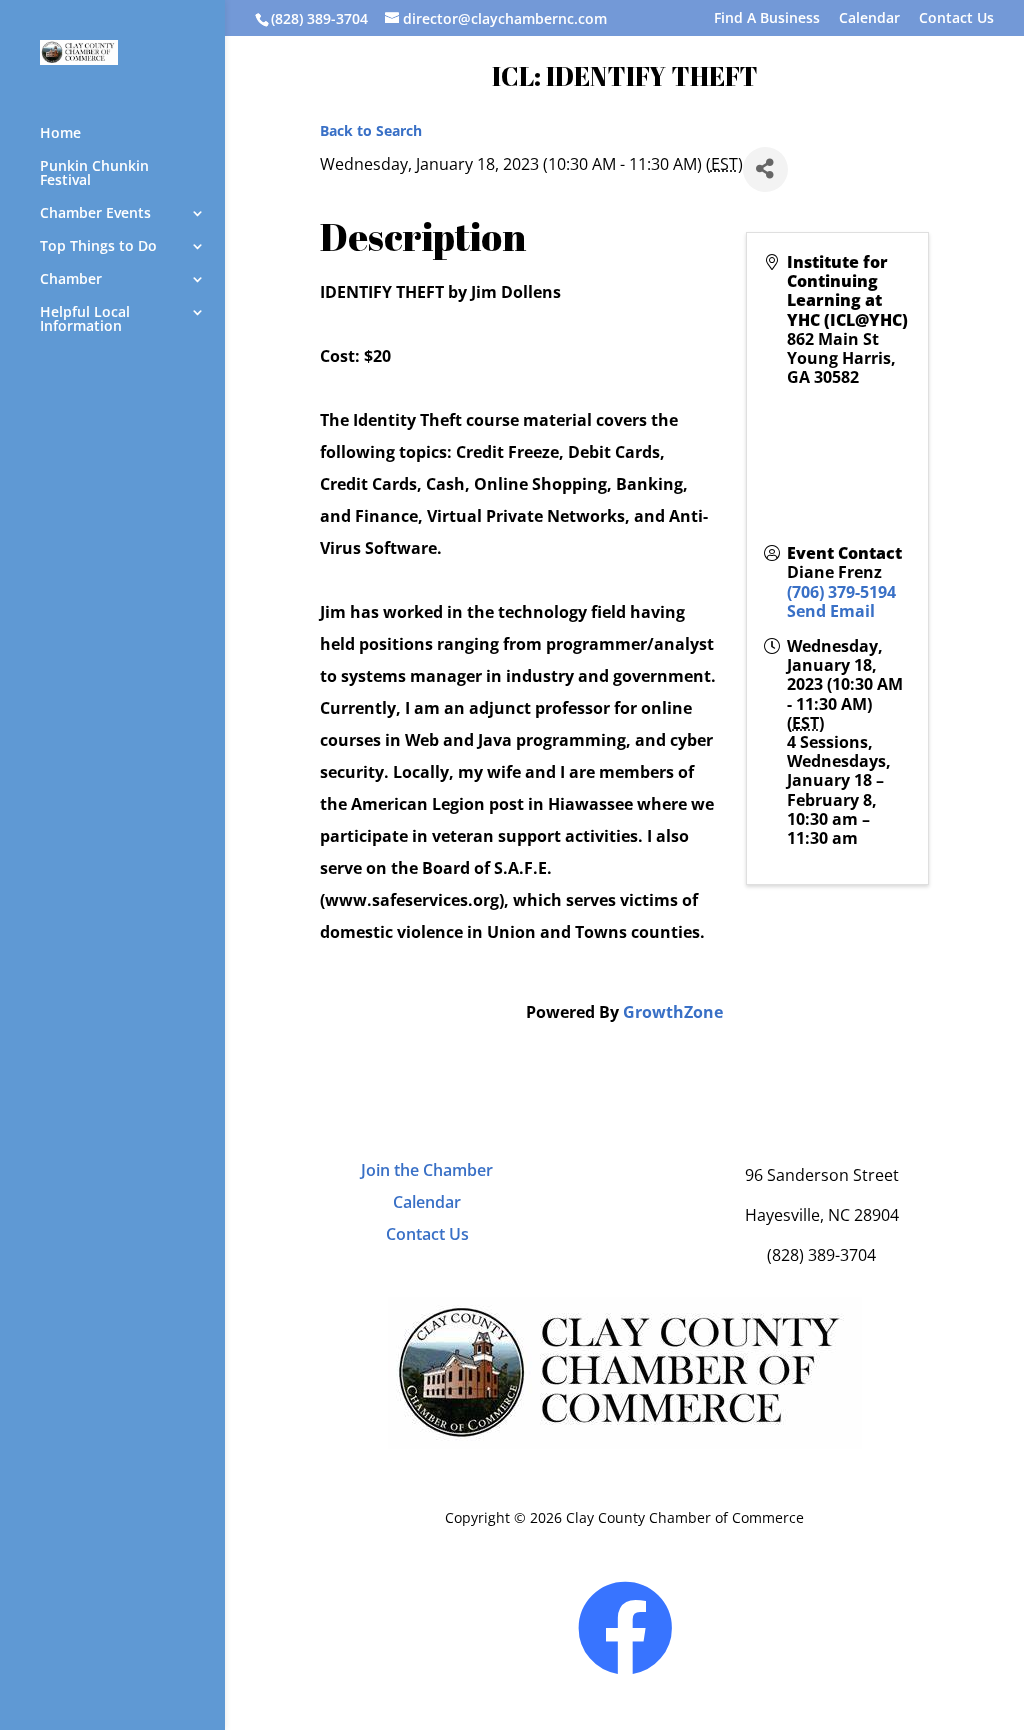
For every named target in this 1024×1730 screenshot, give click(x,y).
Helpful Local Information (85, 320)
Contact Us (956, 19)
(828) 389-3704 (319, 18)
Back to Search (371, 130)
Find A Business (767, 19)
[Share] (765, 169)
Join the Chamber (427, 1170)
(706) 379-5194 (841, 592)
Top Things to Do (98, 247)
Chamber (71, 280)
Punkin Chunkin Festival (94, 174)
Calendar (869, 19)
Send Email (831, 611)
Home (60, 134)
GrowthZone (673, 1012)
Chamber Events (95, 214)
